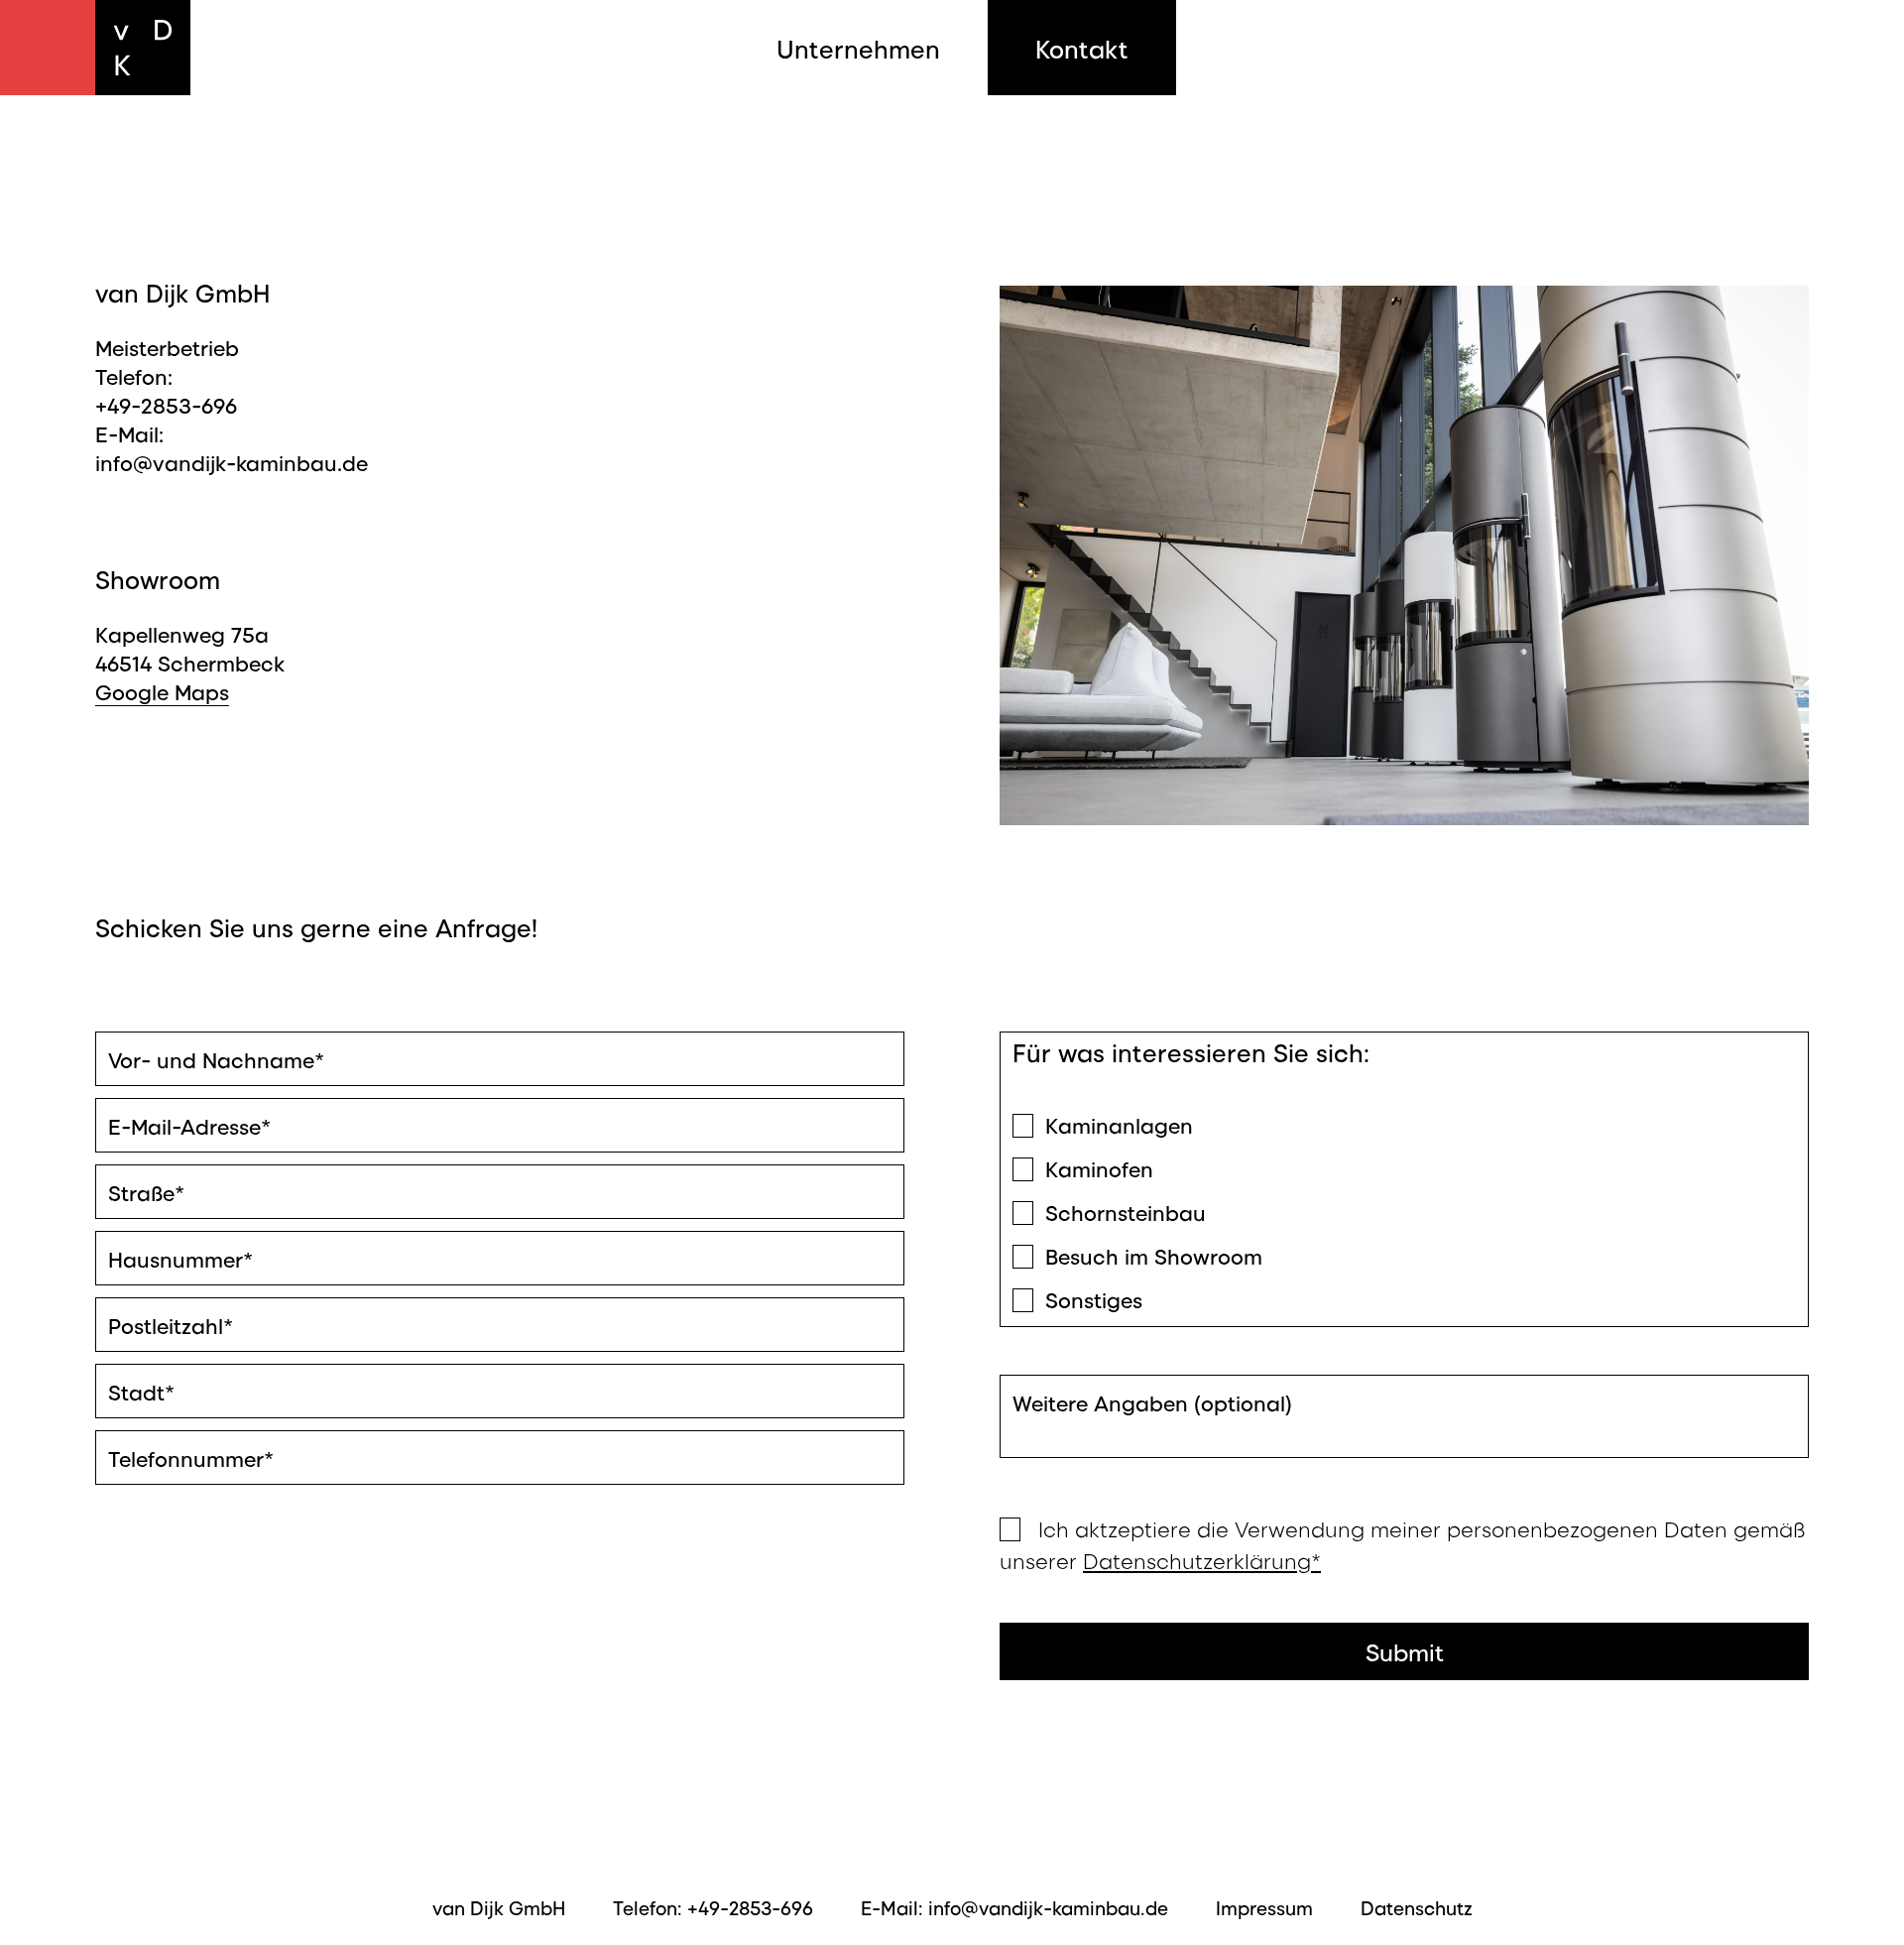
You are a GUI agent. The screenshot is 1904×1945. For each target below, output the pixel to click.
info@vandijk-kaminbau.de (232, 462)
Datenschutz (1417, 1907)
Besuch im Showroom (1154, 1255)
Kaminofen (1099, 1168)
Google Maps (162, 691)
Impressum (1264, 1907)
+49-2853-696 (166, 404)
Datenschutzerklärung (1202, 1560)
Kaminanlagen (1119, 1124)
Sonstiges (1094, 1299)
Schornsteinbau (1126, 1212)
